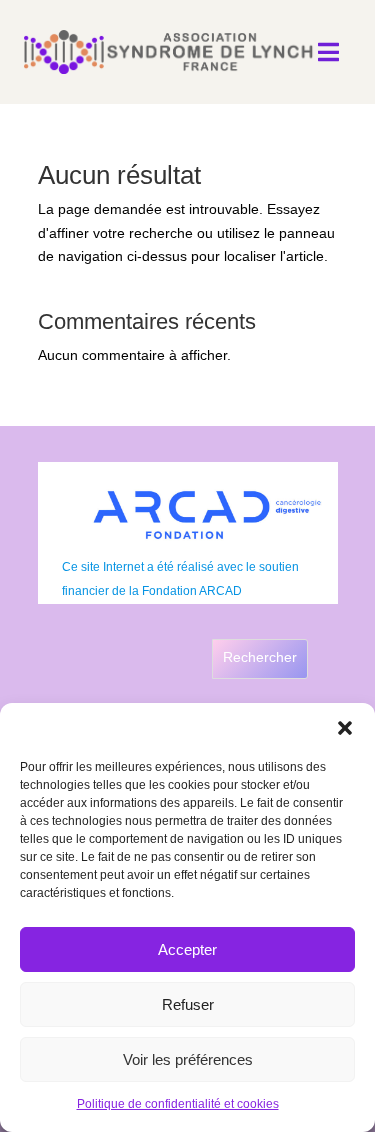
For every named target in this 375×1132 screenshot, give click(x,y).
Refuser (188, 1004)
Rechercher (260, 657)
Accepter (187, 949)
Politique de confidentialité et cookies (178, 1104)
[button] (345, 728)
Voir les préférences (188, 1059)
